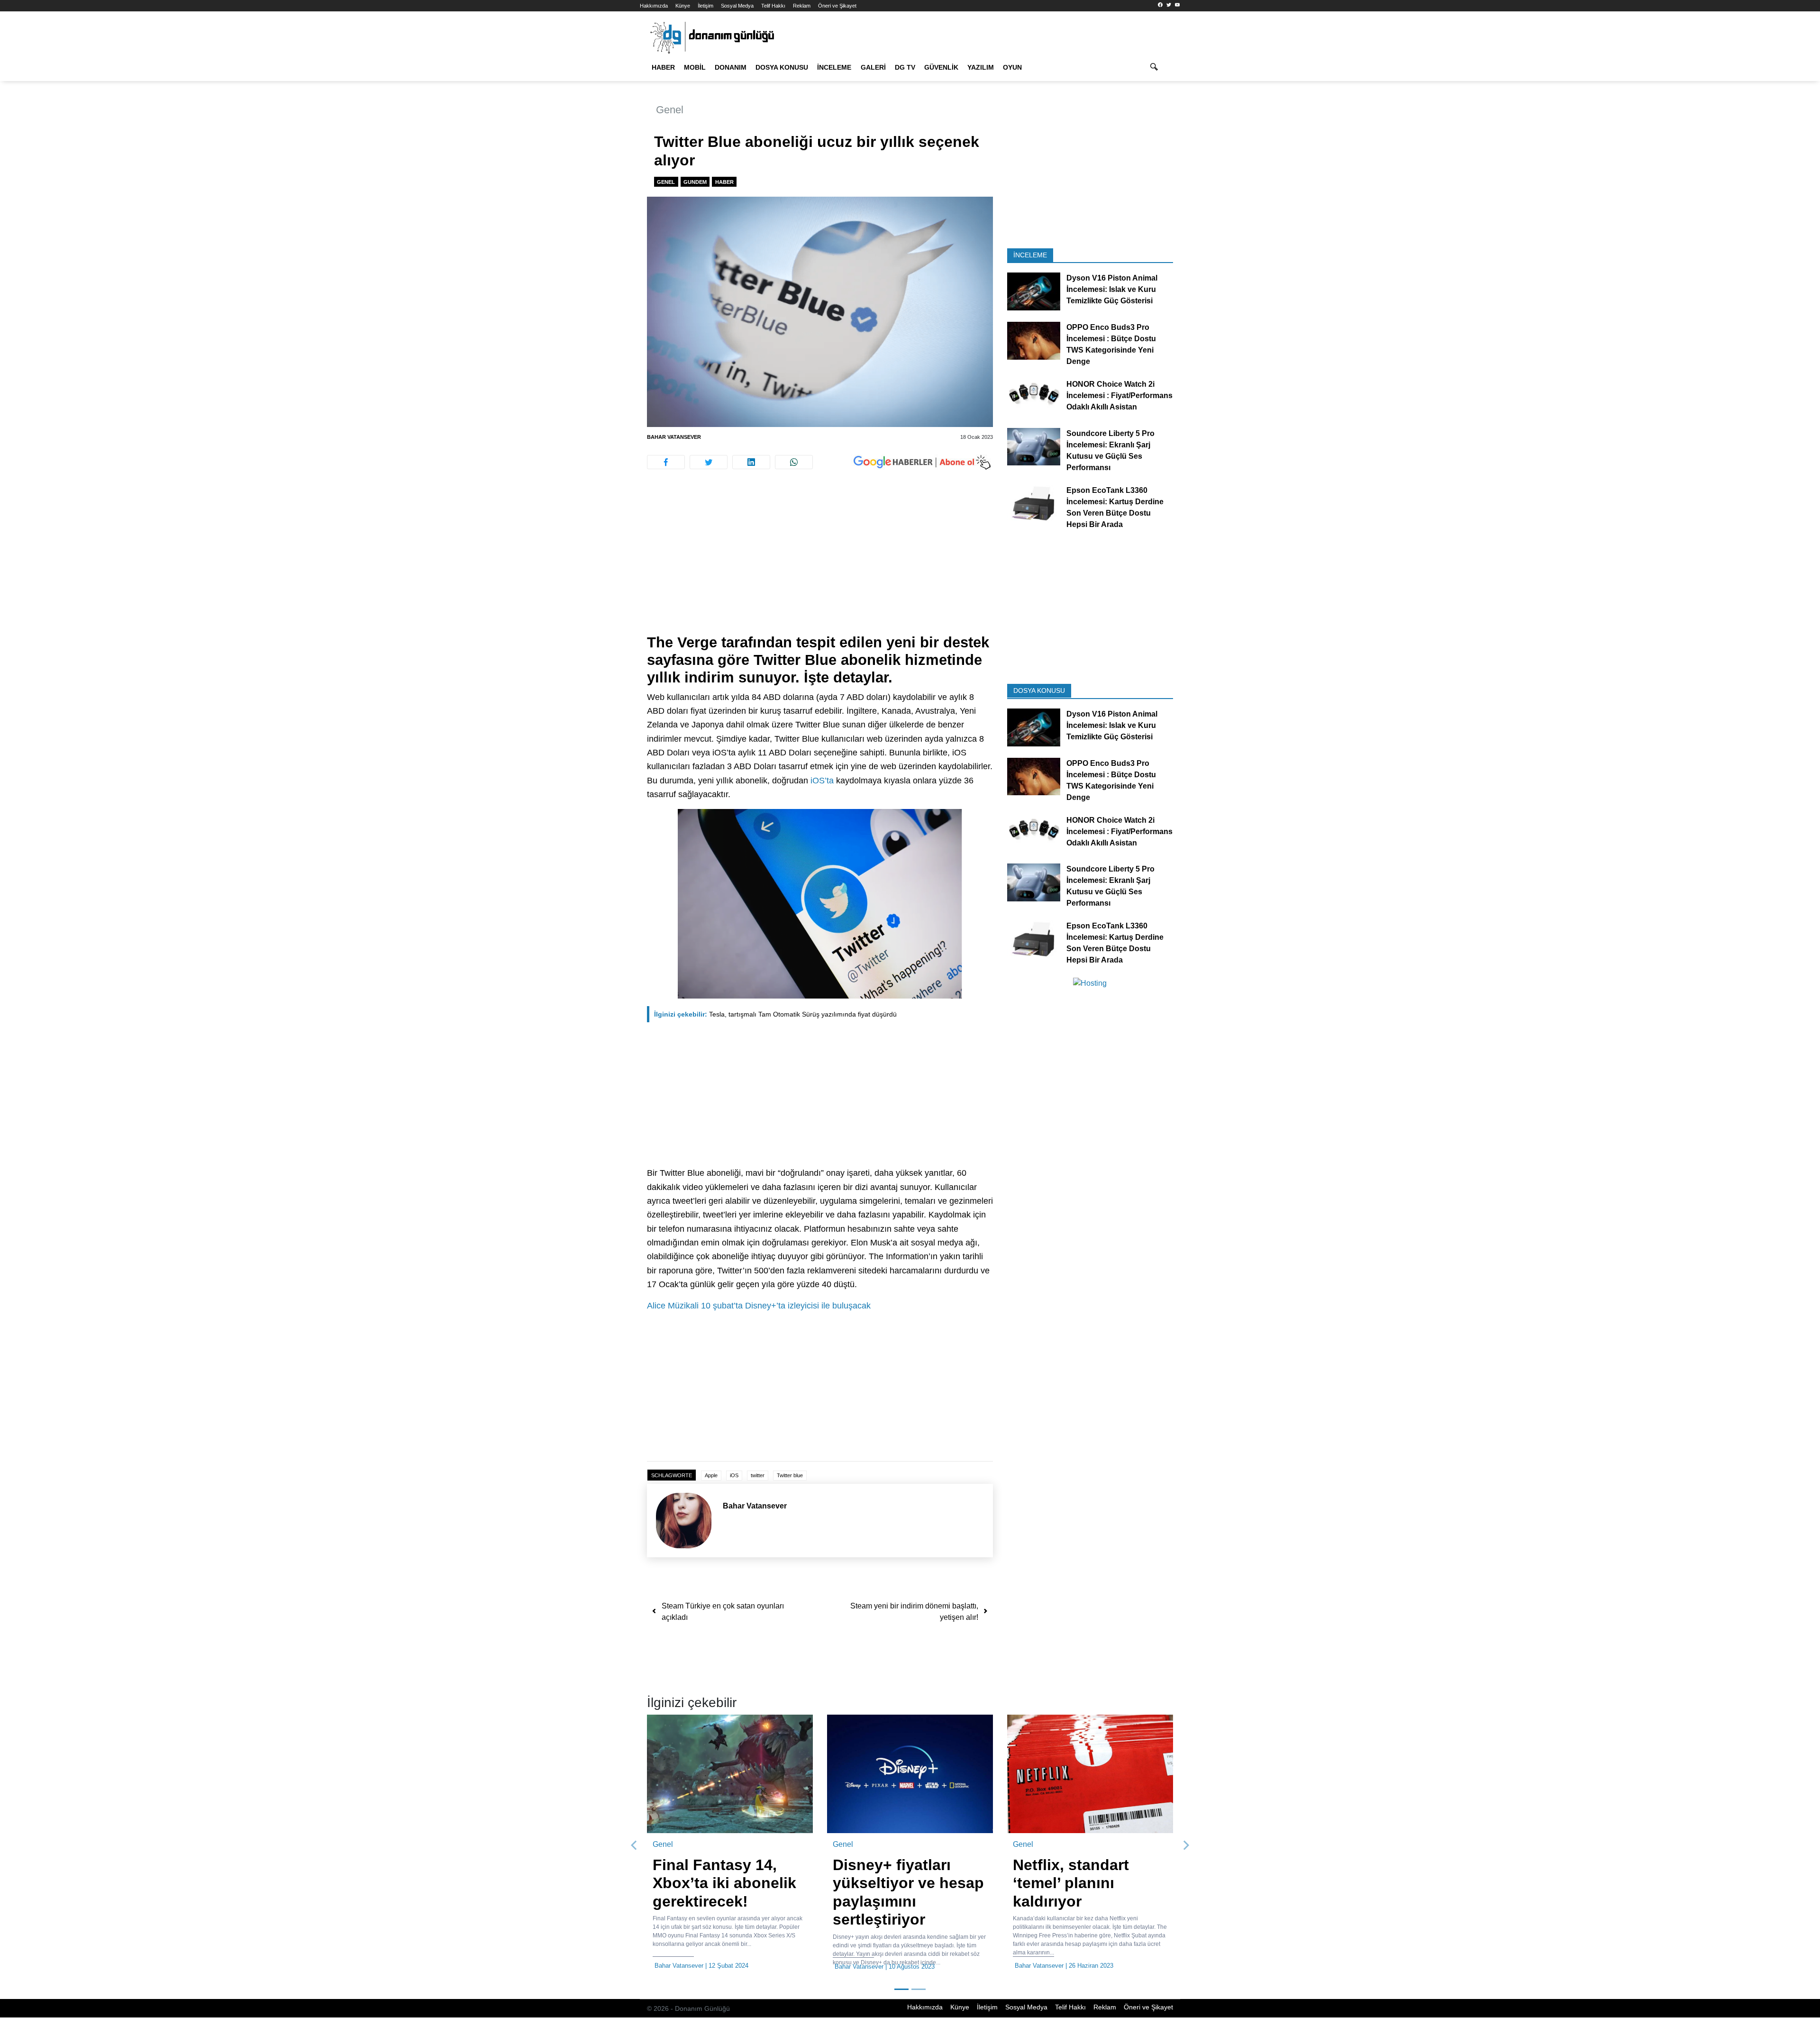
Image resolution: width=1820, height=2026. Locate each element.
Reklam (802, 6)
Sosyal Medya (737, 6)
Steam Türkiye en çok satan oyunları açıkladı (723, 1612)
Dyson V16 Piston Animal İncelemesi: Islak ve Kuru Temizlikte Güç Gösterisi (1112, 289)
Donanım (731, 67)
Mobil (695, 67)
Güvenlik (941, 67)
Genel (670, 110)
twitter (758, 1475)
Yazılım (981, 67)
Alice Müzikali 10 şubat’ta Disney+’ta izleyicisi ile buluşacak (759, 1306)
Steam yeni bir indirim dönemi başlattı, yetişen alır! (914, 1612)
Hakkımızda (654, 6)
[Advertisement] (597, 171)
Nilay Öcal (1172, 1966)
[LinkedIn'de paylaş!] (751, 462)
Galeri (873, 67)
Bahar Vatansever (674, 437)
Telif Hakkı (773, 6)
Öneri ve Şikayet (837, 6)
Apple (711, 1475)
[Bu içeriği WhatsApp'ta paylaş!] (794, 462)
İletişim (705, 6)
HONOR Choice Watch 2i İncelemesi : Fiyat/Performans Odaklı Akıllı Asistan (1119, 395)
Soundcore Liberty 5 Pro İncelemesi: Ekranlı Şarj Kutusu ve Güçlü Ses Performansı (1110, 450)
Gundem (695, 182)
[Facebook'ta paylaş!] (666, 462)
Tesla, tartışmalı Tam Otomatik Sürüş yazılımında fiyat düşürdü (775, 1014)
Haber (663, 67)
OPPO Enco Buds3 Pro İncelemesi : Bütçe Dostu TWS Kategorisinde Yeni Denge (1111, 344)
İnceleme (834, 67)
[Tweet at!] (709, 462)
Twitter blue (790, 1475)
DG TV (905, 67)
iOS (734, 1475)
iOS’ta (822, 781)
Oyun (1012, 67)
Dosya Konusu (782, 67)
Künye (683, 6)
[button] (634, 1850)
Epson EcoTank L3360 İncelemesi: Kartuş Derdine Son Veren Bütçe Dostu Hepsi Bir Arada (1115, 507)
